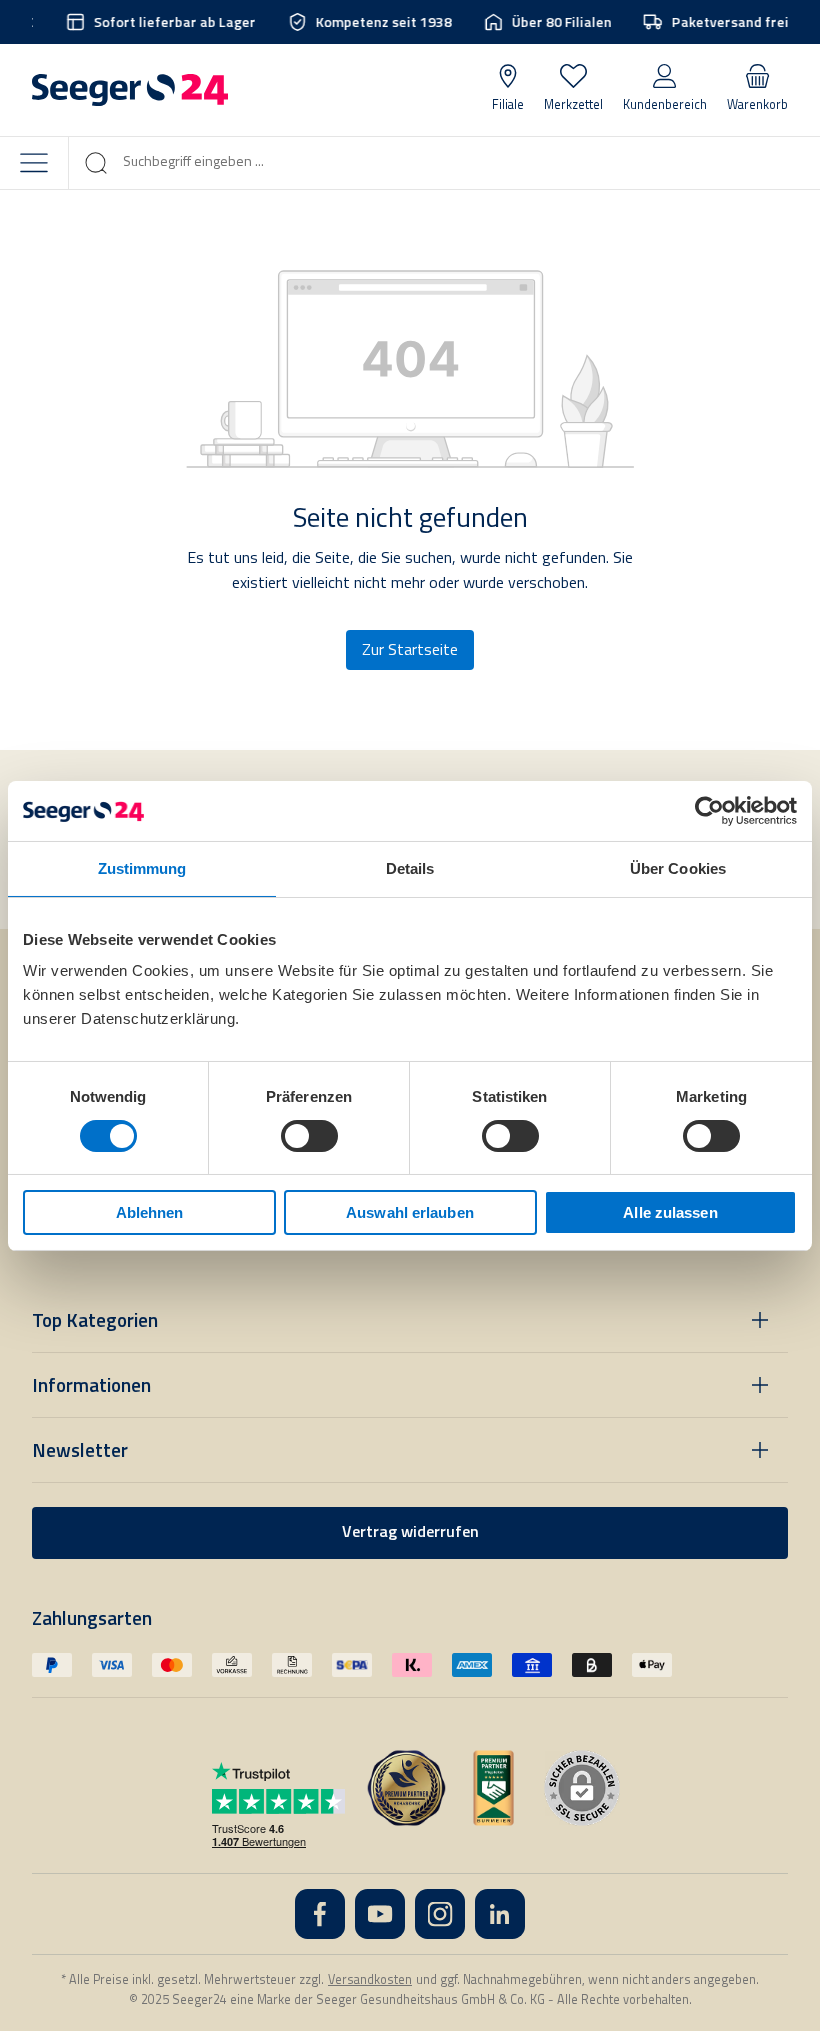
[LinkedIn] (500, 1914)
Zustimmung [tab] (142, 867)
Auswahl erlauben (410, 1212)
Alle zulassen (670, 1212)
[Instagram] (440, 1914)
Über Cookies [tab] (678, 867)
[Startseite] (130, 90)
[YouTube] (380, 1914)
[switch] (309, 1136)
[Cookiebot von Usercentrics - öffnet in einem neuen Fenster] (709, 810)
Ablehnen (150, 1212)
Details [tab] (410, 867)
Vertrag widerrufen (410, 1533)
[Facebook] (320, 1914)
